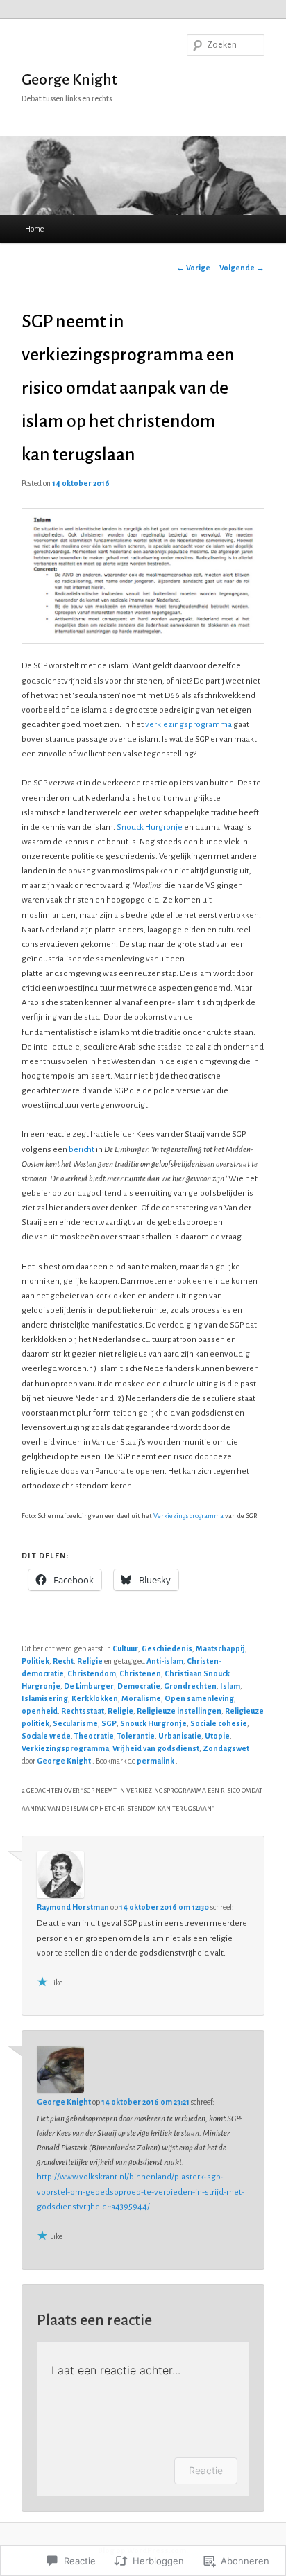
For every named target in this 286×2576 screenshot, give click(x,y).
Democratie (139, 1686)
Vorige (193, 268)
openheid (40, 1711)
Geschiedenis (167, 1648)
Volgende (242, 268)
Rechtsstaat (83, 1711)
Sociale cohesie (219, 1723)
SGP (109, 1723)
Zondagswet (226, 1748)
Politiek (35, 1661)
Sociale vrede (46, 1736)
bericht (82, 1150)
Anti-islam (165, 1661)
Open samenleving (199, 1698)
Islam (230, 1686)
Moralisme (141, 1698)
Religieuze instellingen (179, 1711)
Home (34, 229)
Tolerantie (136, 1736)
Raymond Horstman (73, 1907)
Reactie (206, 2470)
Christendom (92, 1673)
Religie (90, 1661)
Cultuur (125, 1648)
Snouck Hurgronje (150, 827)
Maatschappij (220, 1648)
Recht (63, 1661)
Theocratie (94, 1736)
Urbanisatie (180, 1736)
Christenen (140, 1673)
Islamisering (45, 1698)
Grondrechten (190, 1686)
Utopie (217, 1736)
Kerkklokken (95, 1698)
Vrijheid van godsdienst (156, 1748)
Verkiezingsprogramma (188, 1516)
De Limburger (89, 1686)
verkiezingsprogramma (188, 725)
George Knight (69, 80)
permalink (156, 1761)
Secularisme (75, 1723)
